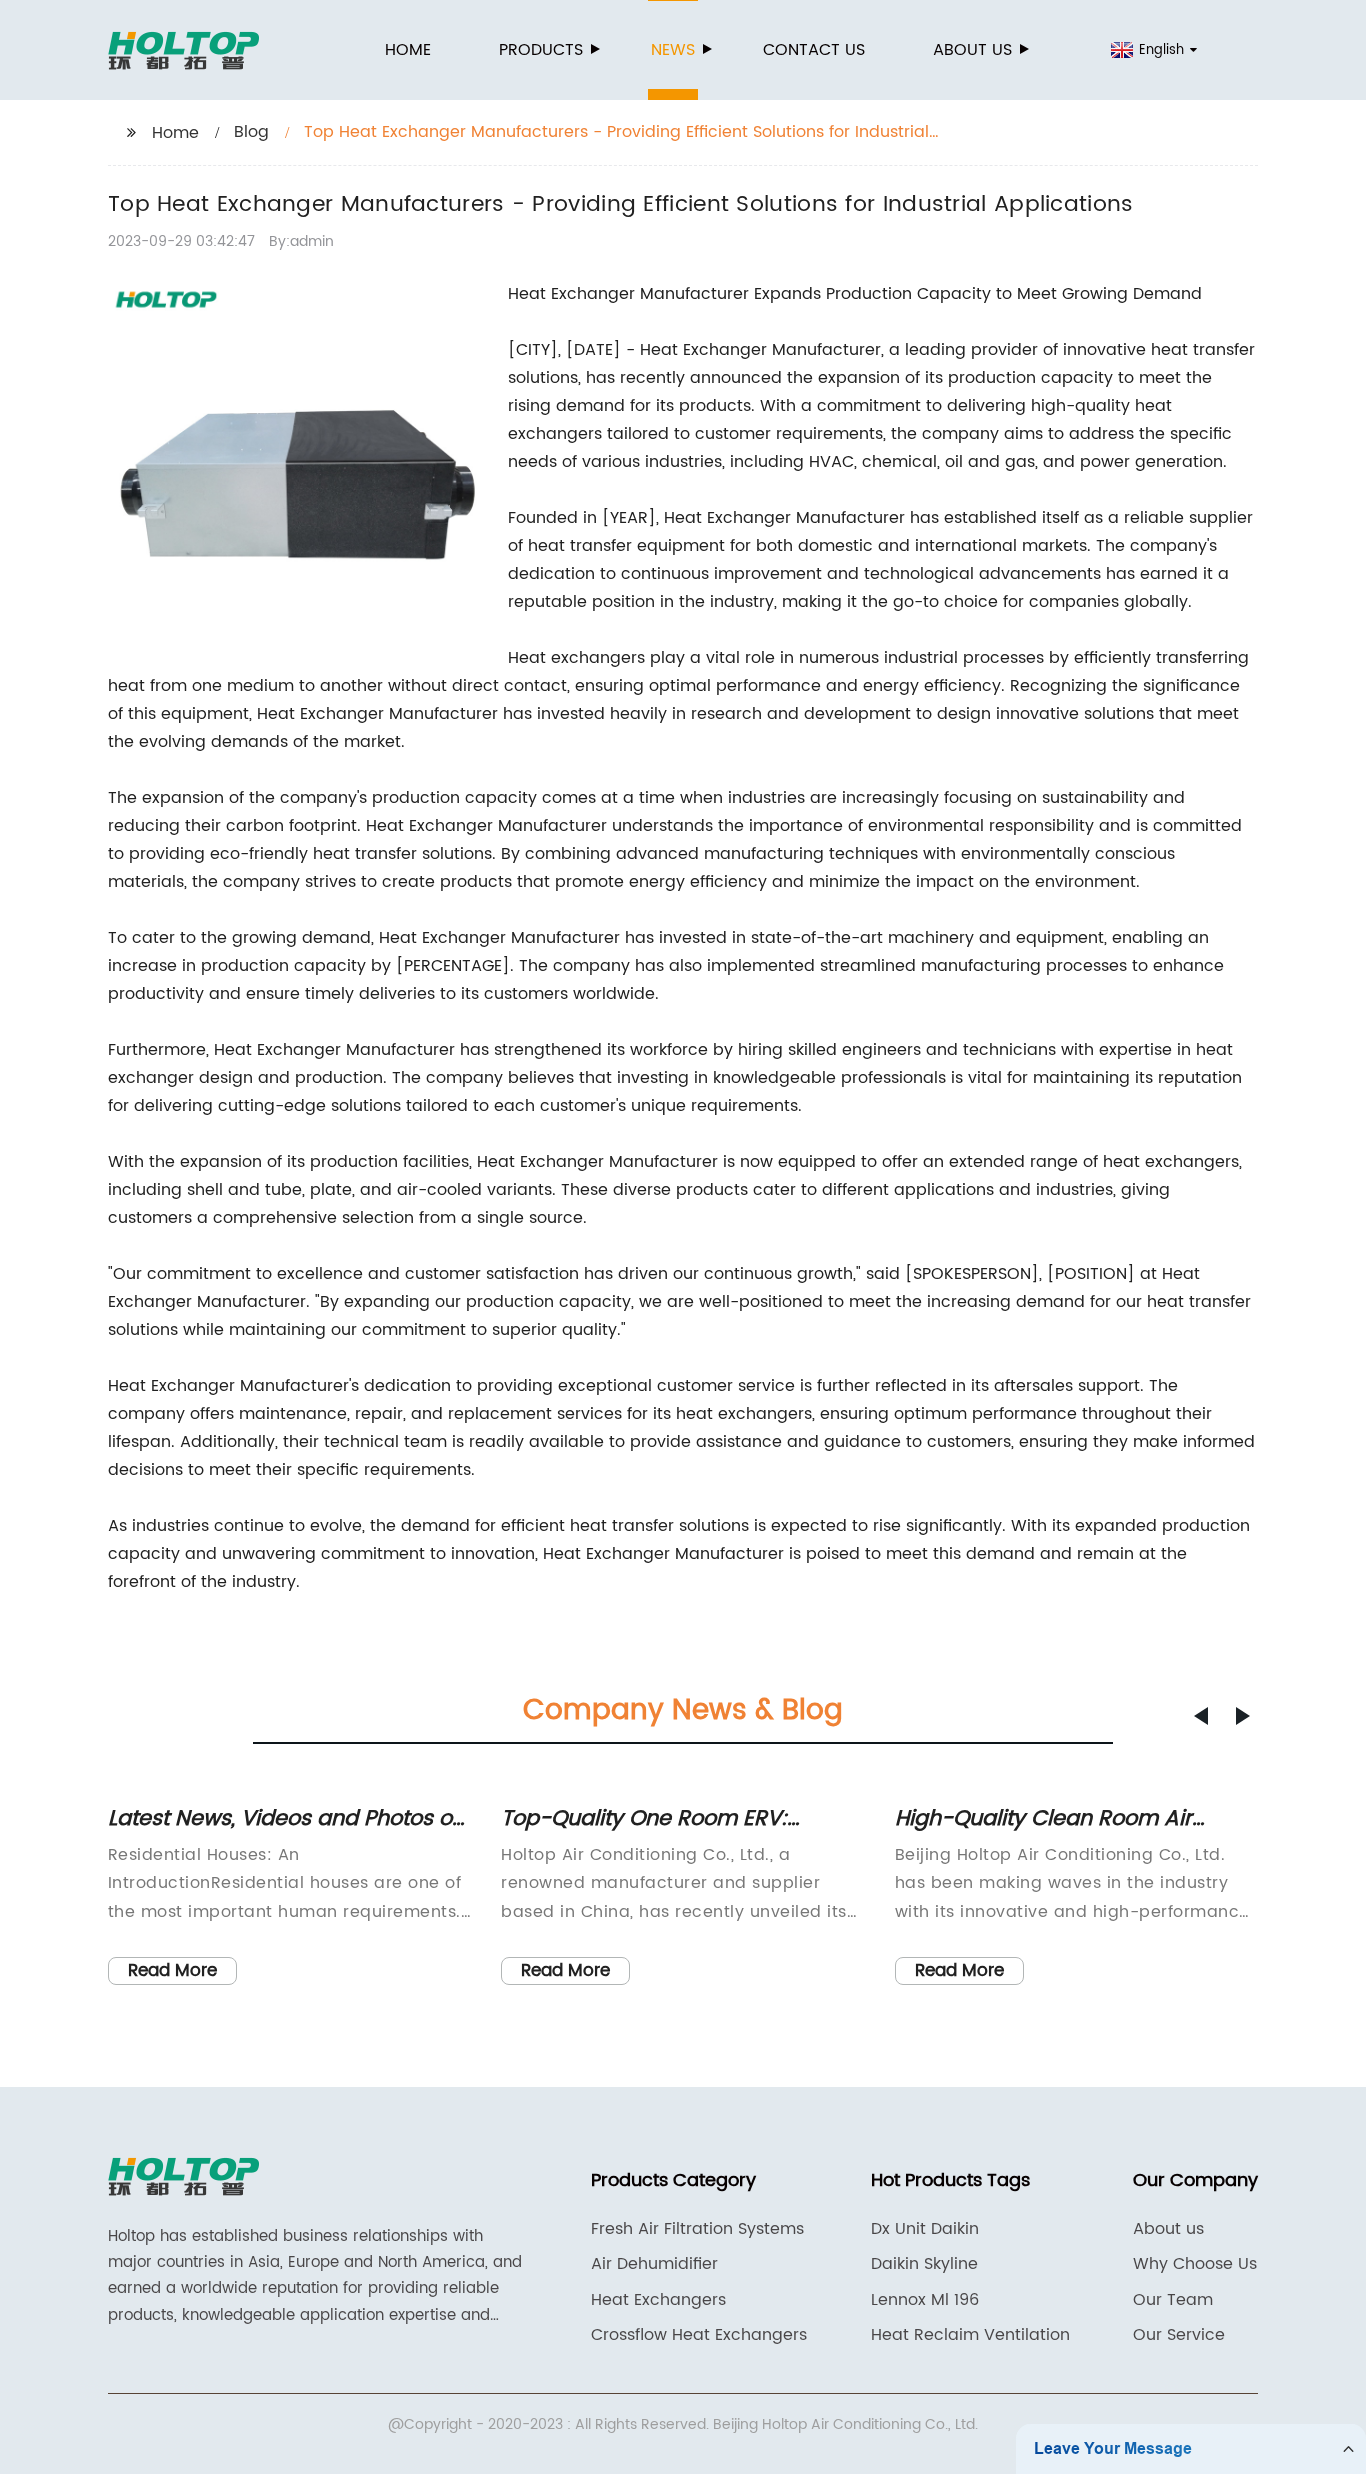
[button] (1201, 1716)
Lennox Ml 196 (925, 2300)
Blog (251, 132)
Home (408, 50)
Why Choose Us (1195, 2264)
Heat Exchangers (658, 2300)
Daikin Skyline (924, 2264)
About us (972, 50)
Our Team (1173, 2300)
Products (541, 50)
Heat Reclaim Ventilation (970, 2335)
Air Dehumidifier (654, 2264)
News (673, 50)
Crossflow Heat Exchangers (699, 2335)
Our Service (1179, 2335)
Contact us (814, 50)
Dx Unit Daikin (925, 2229)
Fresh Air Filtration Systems (697, 2229)
